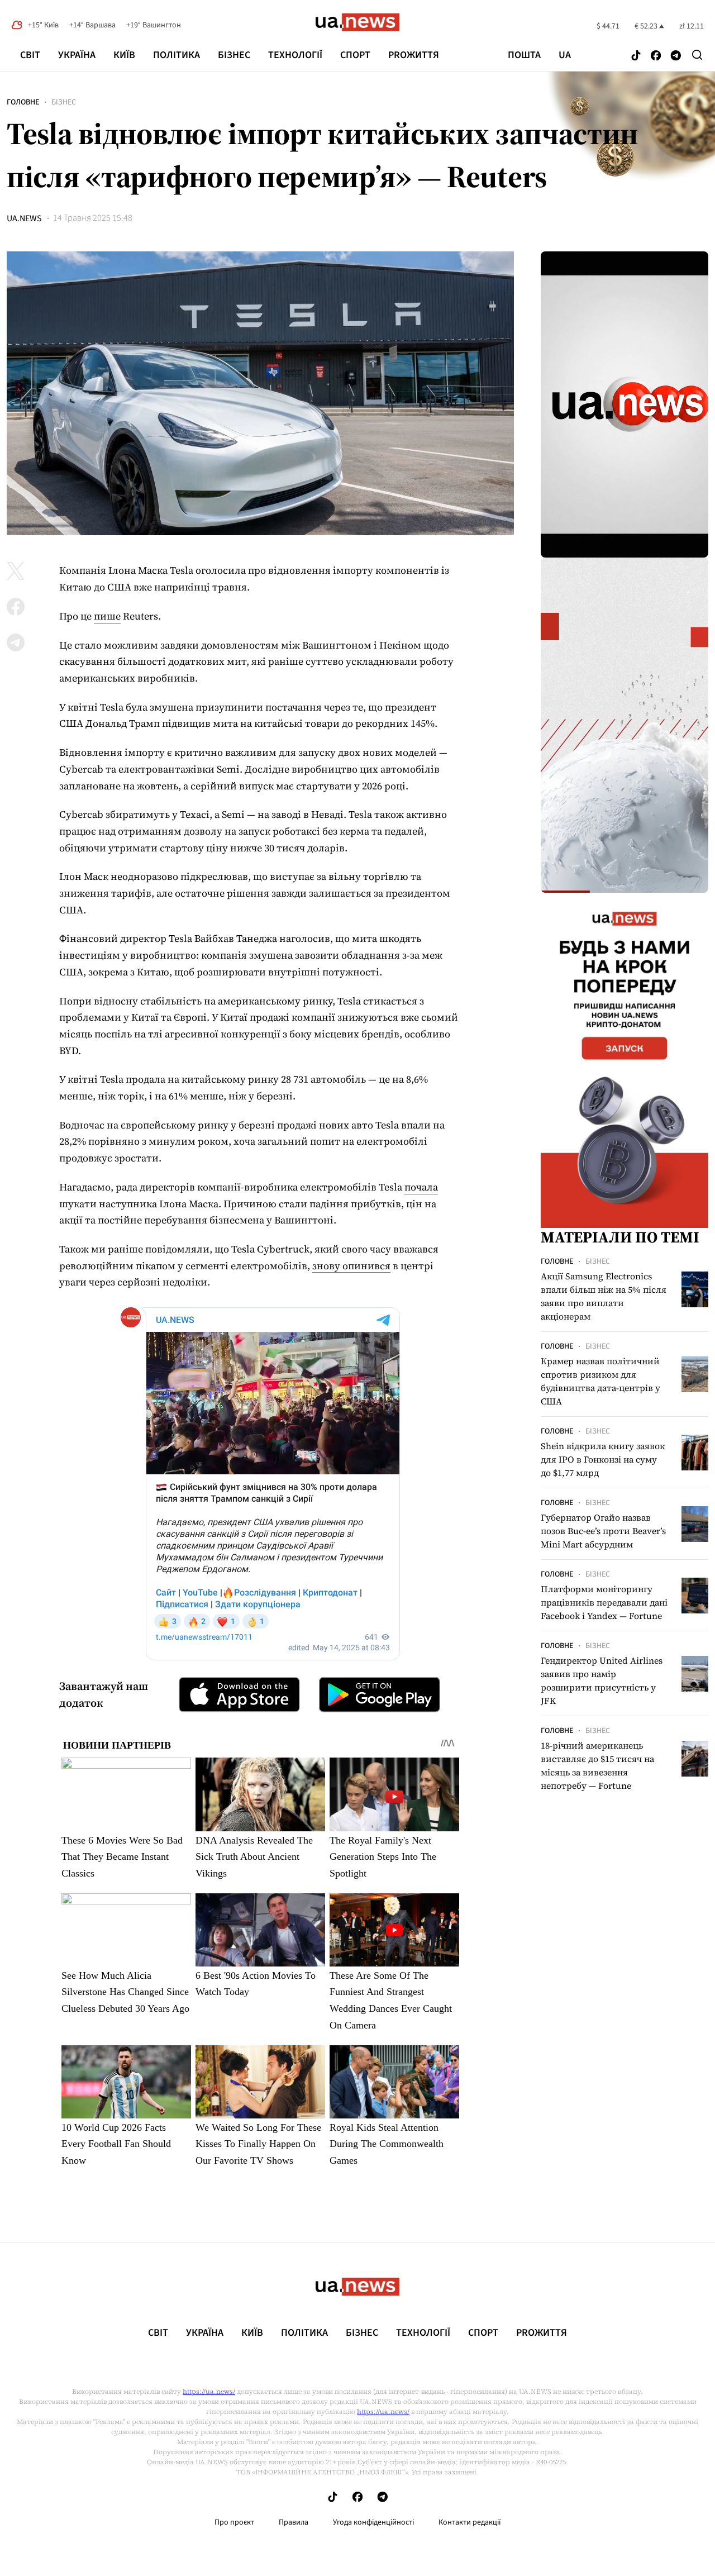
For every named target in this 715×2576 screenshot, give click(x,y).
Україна (77, 55)
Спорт (355, 55)
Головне (23, 102)
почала (421, 1187)
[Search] (697, 55)
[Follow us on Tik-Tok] (636, 56)
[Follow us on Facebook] (656, 56)
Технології (295, 55)
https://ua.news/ (209, 2392)
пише (107, 616)
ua (565, 55)
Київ (124, 55)
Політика (177, 55)
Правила (294, 2522)
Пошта (524, 55)
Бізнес (234, 55)
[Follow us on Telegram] (676, 56)
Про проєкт (234, 2522)
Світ (30, 55)
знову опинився (351, 1266)
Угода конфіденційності (373, 2522)
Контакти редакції (470, 2522)
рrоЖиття (414, 55)
